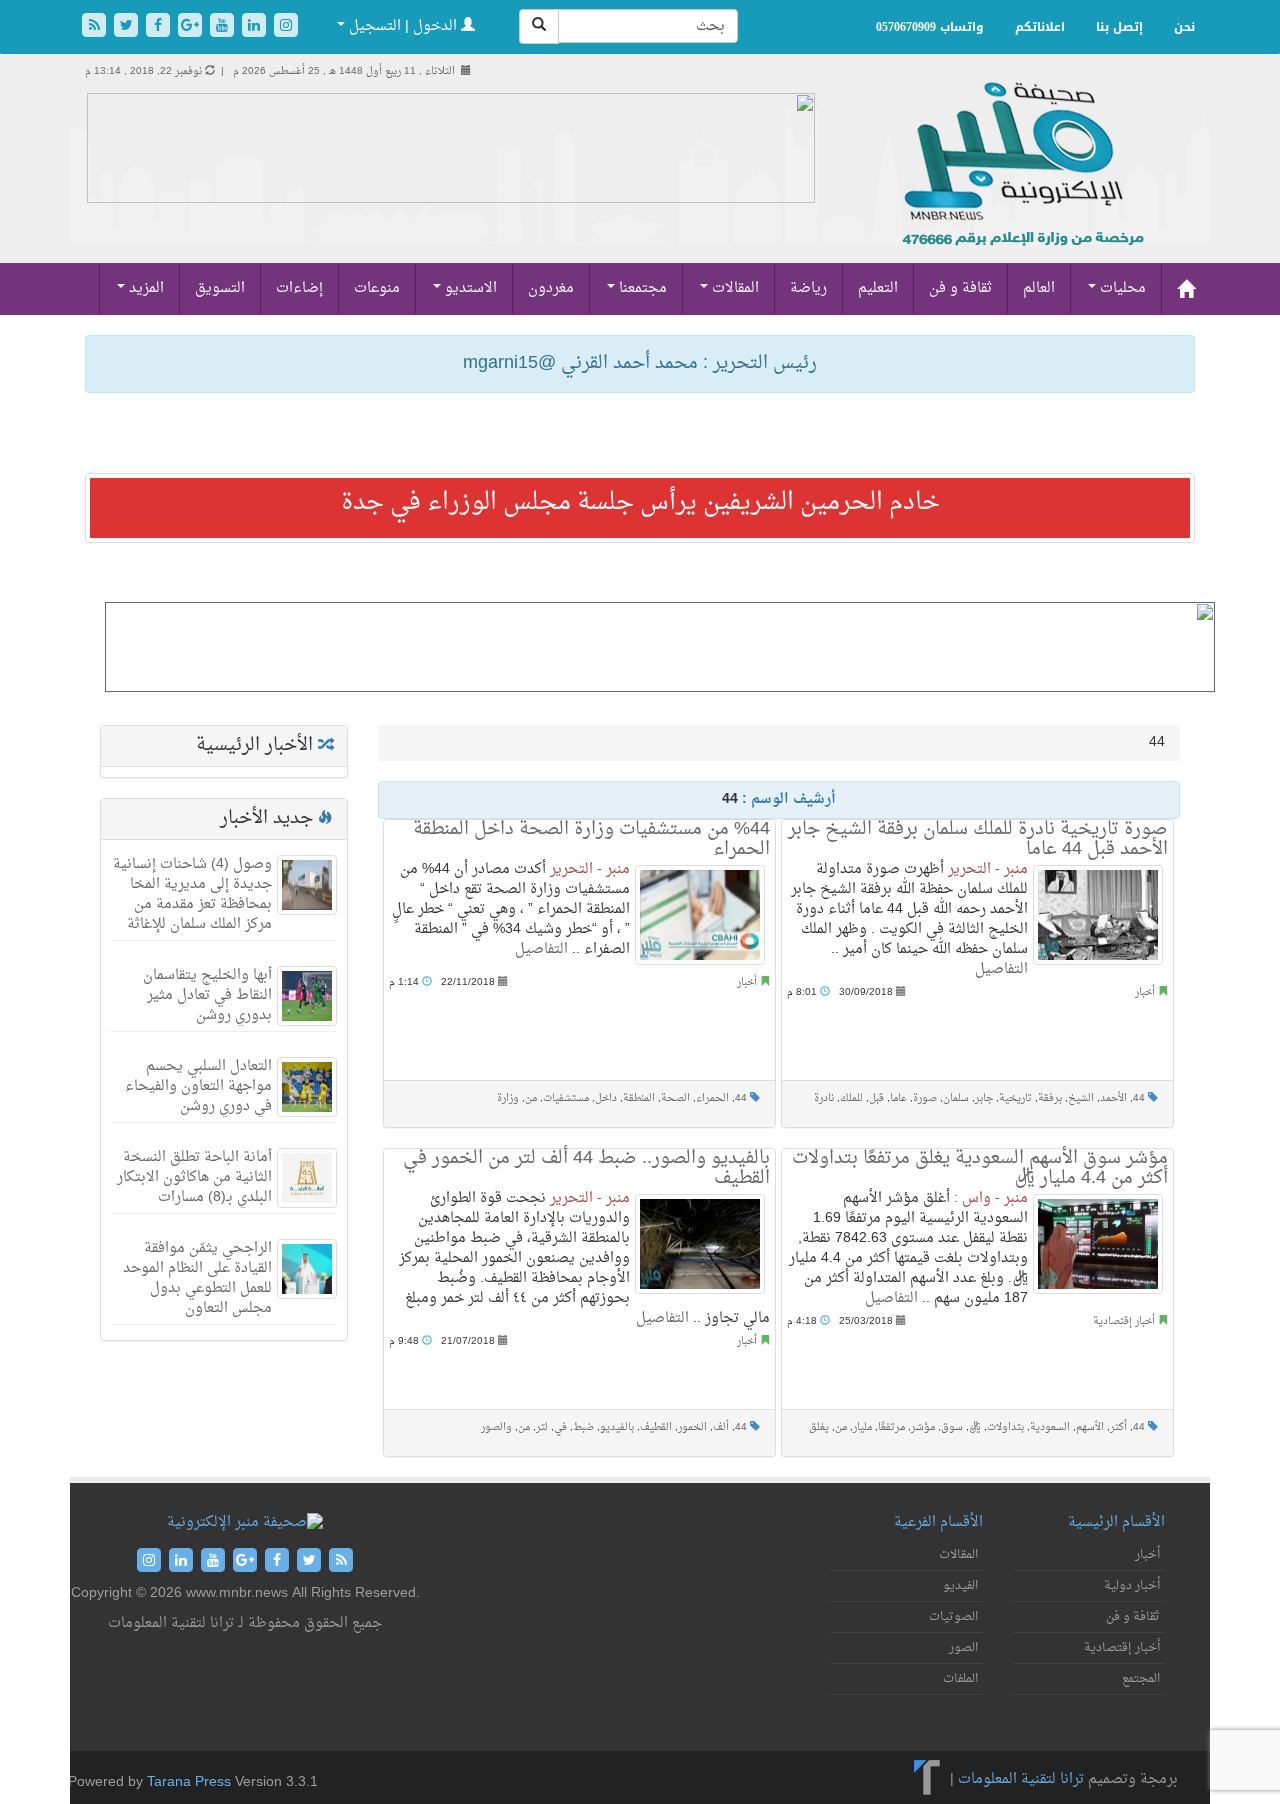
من (531, 1098)
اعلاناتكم (1040, 27)
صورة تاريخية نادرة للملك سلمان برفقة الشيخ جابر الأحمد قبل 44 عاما (978, 839)
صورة (925, 1098)
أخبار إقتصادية (1124, 1321)
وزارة (508, 1098)
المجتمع (1141, 1679)
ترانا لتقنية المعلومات (1021, 1779)
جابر (984, 1098)
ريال (975, 1427)
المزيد (144, 288)
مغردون (551, 288)
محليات (1121, 288)
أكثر (1118, 1427)
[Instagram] (286, 27)
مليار (862, 1427)
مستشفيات (566, 1098)
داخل (606, 1098)
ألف (721, 1427)
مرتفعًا (891, 1427)
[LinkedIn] (256, 27)
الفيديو (960, 1586)
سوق (952, 1427)
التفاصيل (541, 949)
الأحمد (1113, 1098)
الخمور (692, 1427)
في (560, 1427)
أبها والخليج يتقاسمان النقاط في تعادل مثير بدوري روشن (207, 995)
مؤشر (923, 1427)
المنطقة (639, 1098)
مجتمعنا (641, 288)
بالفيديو (617, 1427)
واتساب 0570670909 (930, 27)
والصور (496, 1427)
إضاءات (299, 288)
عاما (898, 1098)
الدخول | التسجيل (403, 26)
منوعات (377, 288)
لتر (542, 1427)
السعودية (1050, 1427)
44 (741, 1098)
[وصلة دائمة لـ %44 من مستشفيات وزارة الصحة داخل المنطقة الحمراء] (700, 915)
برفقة (1050, 1098)
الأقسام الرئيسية (1116, 1522)
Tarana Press (189, 1782)
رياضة (808, 288)
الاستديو (469, 288)
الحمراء (712, 1098)
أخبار (747, 982)
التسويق (220, 288)
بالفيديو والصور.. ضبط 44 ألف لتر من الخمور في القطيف (586, 1168)
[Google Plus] (192, 27)
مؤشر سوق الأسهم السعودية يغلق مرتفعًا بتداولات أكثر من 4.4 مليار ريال (980, 1168)
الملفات (960, 1679)
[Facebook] (160, 27)
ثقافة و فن (960, 288)
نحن (1184, 27)
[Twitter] (128, 27)
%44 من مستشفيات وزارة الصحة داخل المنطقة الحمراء (591, 839)
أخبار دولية (1132, 1586)
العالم (1039, 288)
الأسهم (1090, 1427)
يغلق (819, 1427)
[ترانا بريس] (927, 1779)
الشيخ (1081, 1098)
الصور (963, 1648)
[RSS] (96, 27)
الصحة (675, 1098)
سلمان (956, 1098)
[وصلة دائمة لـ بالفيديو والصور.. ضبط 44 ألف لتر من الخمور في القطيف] (700, 1244)
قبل (876, 1098)
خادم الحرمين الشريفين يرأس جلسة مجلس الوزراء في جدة (640, 503)
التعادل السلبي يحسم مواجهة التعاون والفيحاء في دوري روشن (198, 1086)
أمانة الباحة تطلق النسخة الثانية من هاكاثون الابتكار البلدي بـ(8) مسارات (194, 1177)
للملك (851, 1098)
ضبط (583, 1427)
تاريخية (1015, 1098)
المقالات (733, 288)
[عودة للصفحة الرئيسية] (1020, 185)
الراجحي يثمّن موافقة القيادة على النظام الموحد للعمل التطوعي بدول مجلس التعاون (197, 1278)
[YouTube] (224, 27)
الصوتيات (953, 1617)
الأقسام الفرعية (938, 1522)
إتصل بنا (1119, 27)
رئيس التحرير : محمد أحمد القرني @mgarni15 (640, 363)
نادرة (824, 1098)
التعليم (878, 288)
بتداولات (1005, 1427)
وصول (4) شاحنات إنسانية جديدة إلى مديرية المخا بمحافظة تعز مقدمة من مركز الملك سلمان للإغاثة (192, 894)
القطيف (656, 1427)
